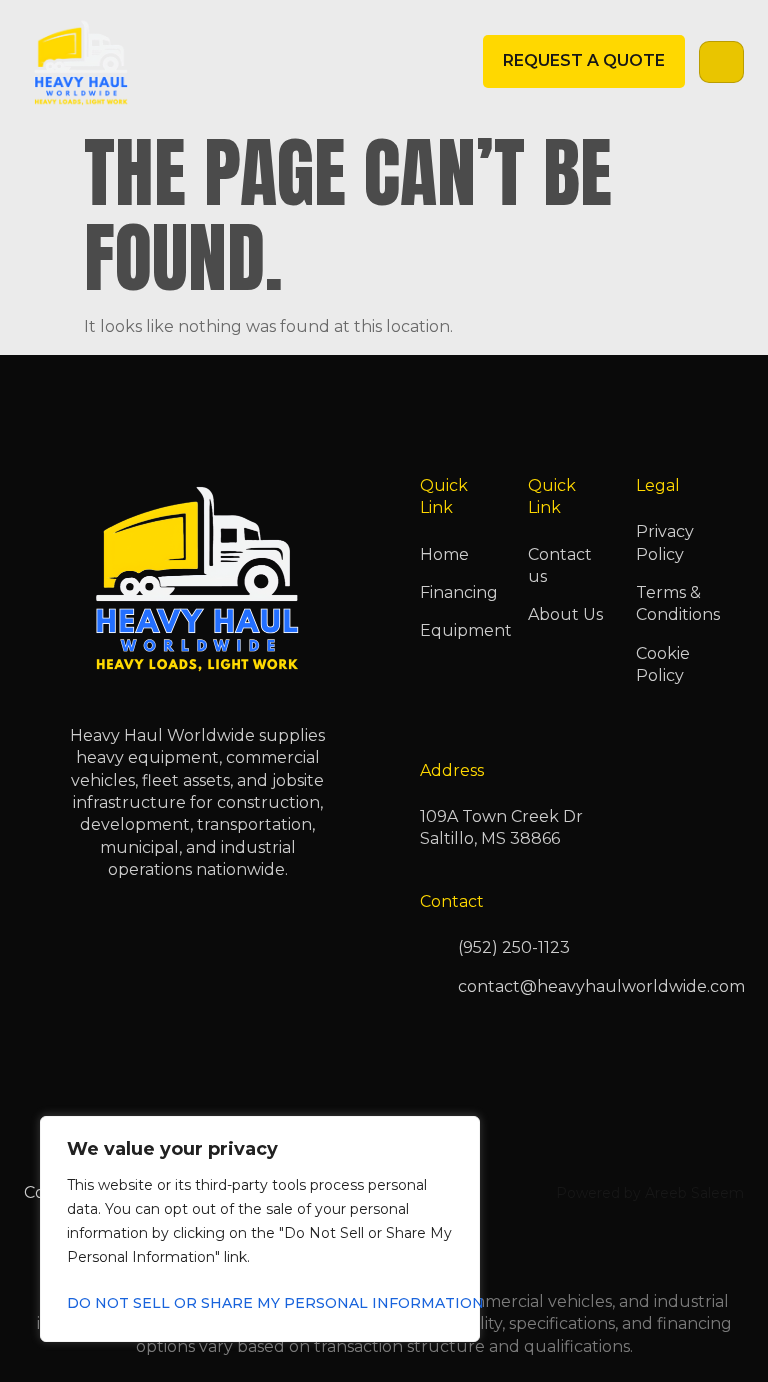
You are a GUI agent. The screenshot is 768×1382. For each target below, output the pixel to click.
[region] (260, 1229)
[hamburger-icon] (721, 62)
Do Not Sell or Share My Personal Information (260, 1303)
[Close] (459, 1133)
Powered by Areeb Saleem (650, 1193)
